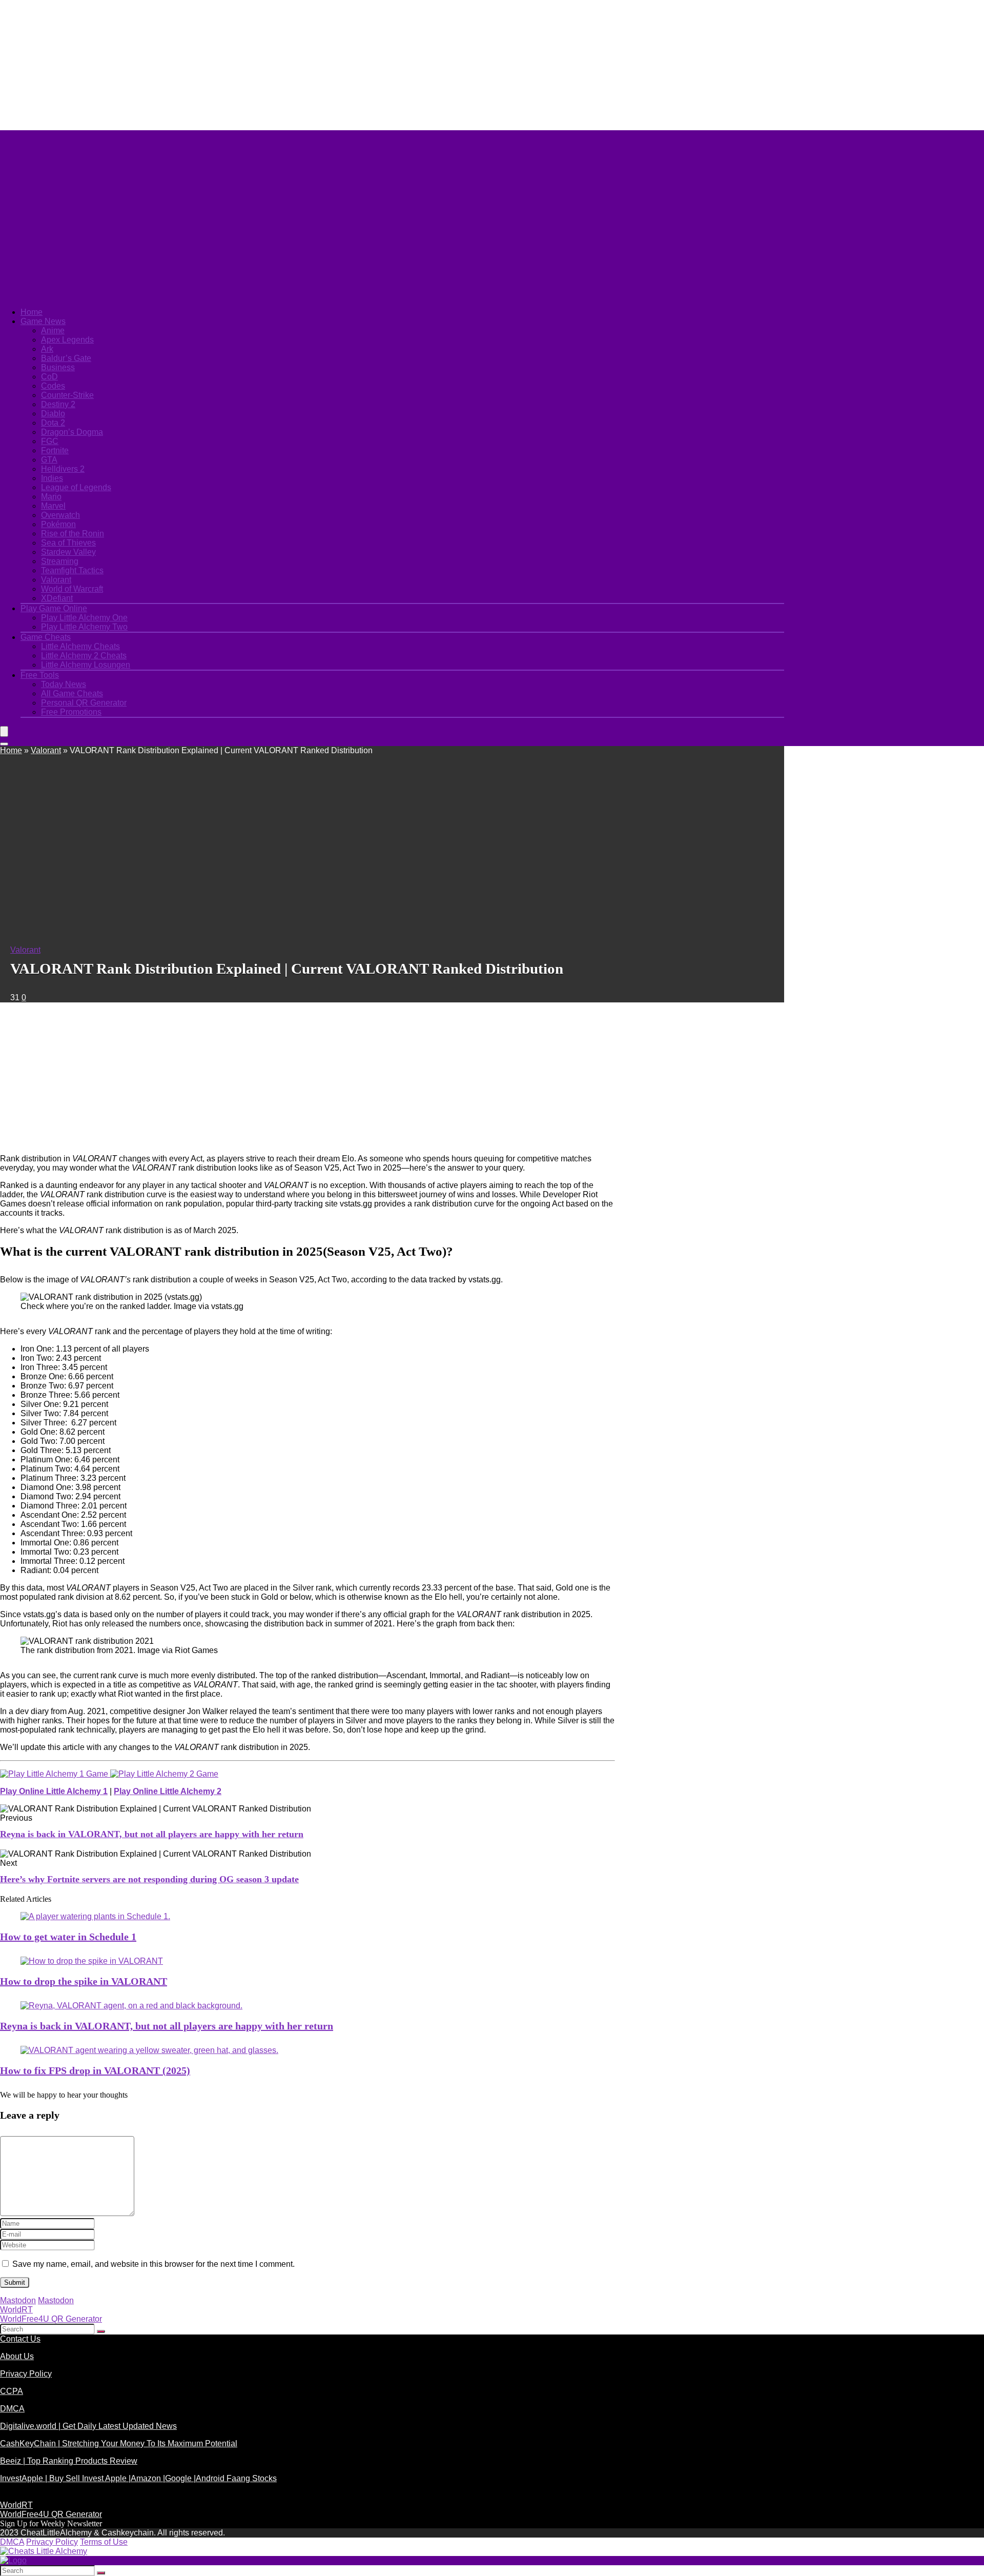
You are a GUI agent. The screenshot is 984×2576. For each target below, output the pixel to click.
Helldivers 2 (63, 469)
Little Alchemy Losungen (86, 665)
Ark (47, 349)
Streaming (60, 561)
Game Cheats (46, 637)
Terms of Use (104, 2542)
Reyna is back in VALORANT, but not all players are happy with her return (152, 1834)
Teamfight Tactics (72, 570)
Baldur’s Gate (66, 358)
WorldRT (16, 2310)
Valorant (56, 580)
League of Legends (76, 487)
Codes (53, 386)
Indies (52, 478)
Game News (43, 321)
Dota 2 (53, 423)
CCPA (12, 2391)
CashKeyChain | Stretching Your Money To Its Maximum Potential (119, 2443)
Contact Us (20, 2339)
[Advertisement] (249, 64)
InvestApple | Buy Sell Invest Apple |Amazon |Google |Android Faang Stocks (138, 2478)
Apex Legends (67, 340)
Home (32, 312)
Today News (64, 684)
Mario (51, 497)
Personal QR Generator (84, 703)
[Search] (4, 744)
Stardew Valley (68, 552)
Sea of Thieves (68, 543)
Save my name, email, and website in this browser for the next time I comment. (153, 2264)
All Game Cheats (72, 693)
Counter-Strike (67, 395)
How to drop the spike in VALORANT (84, 1981)
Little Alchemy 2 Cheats (84, 656)
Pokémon (58, 524)
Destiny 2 (58, 404)
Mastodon (18, 2300)
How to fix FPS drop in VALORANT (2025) (95, 2070)
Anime (53, 330)
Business (58, 367)
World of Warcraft (72, 589)
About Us (17, 2356)
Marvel (53, 506)
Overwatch (60, 515)
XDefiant (57, 598)
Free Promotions (71, 712)
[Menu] (4, 731)
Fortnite (55, 450)
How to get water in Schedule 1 (68, 1937)
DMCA (12, 2409)
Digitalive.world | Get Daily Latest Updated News (88, 2426)
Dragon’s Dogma (72, 432)
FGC (50, 441)
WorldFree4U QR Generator (51, 2319)
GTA (49, 460)
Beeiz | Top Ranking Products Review (69, 2461)
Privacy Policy (26, 2374)
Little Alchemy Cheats (80, 646)
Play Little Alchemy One (84, 618)
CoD (49, 377)
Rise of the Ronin (73, 534)
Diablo (53, 414)
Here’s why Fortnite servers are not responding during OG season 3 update (149, 1879)
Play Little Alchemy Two (84, 627)
